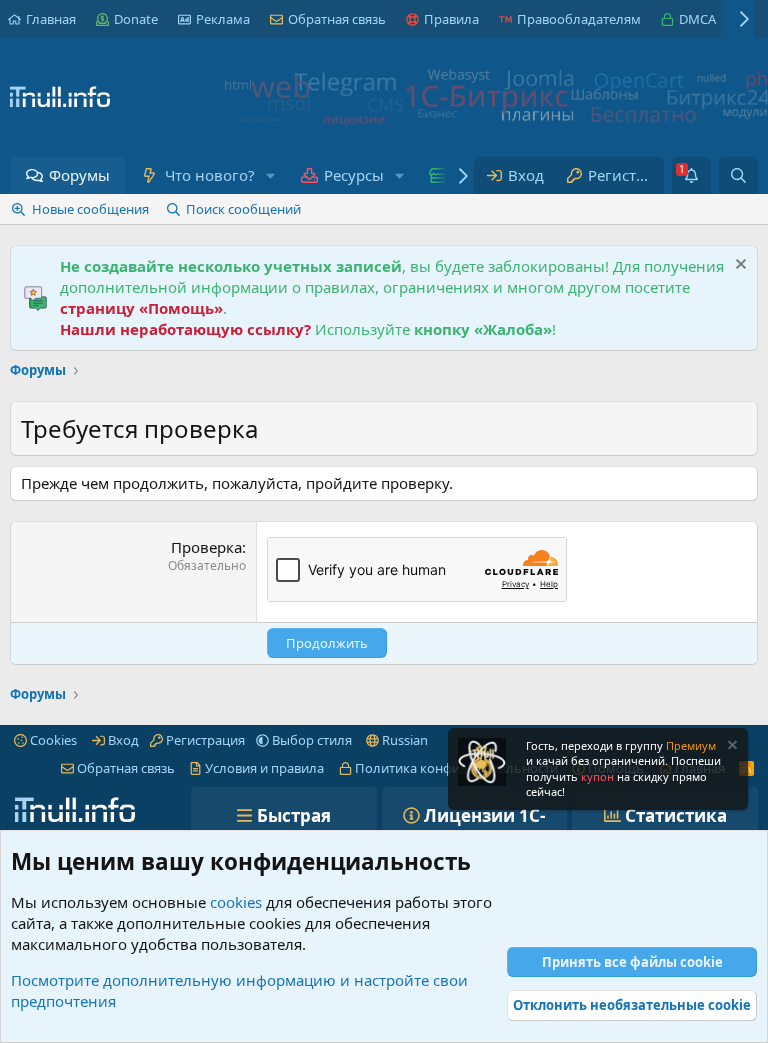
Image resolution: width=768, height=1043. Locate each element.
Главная (51, 19)
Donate (136, 19)
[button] (270, 175)
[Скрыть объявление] (738, 266)
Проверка (206, 547)
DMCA (697, 19)
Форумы (79, 175)
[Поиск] (738, 175)
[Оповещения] (691, 175)
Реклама (223, 19)
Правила (451, 19)
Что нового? (210, 175)
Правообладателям (579, 19)
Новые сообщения (90, 209)
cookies (236, 902)
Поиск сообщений (243, 209)
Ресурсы (354, 175)
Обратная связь (337, 19)
